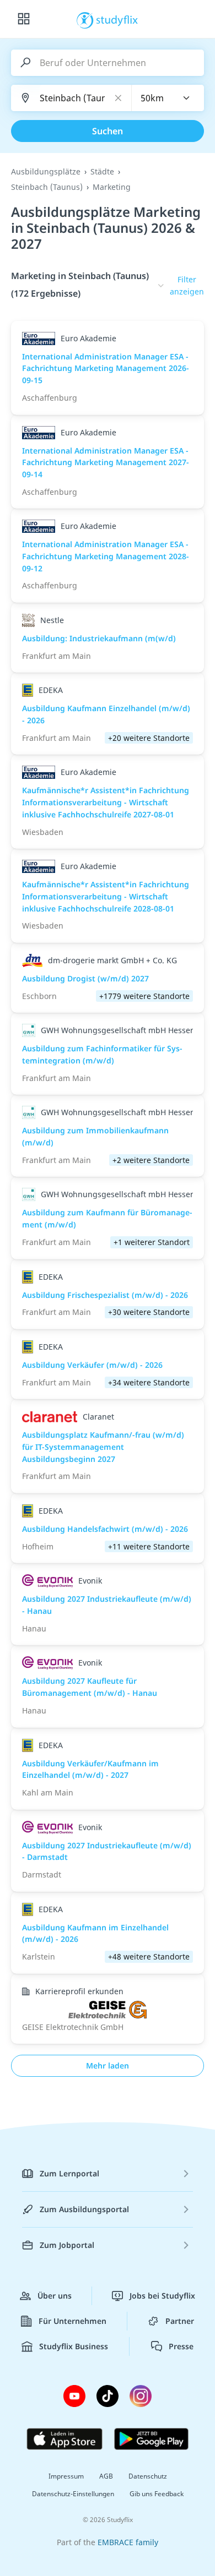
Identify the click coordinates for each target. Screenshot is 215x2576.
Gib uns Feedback (157, 2494)
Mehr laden (108, 2065)
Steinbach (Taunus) (47, 187)
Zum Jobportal (67, 2245)
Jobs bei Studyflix (162, 2296)
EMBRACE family (128, 2542)
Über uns (55, 2296)
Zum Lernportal (69, 2173)
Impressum (66, 2476)
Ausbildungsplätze (46, 171)
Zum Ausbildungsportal (84, 2209)
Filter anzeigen (187, 285)
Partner (180, 2321)
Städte (102, 171)
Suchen (108, 131)
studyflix (117, 19)
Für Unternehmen (72, 2321)
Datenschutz (148, 2476)
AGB (106, 2476)
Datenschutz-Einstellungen (73, 2494)
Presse (181, 2346)
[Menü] (24, 19)
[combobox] (168, 98)
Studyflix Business (74, 2346)
